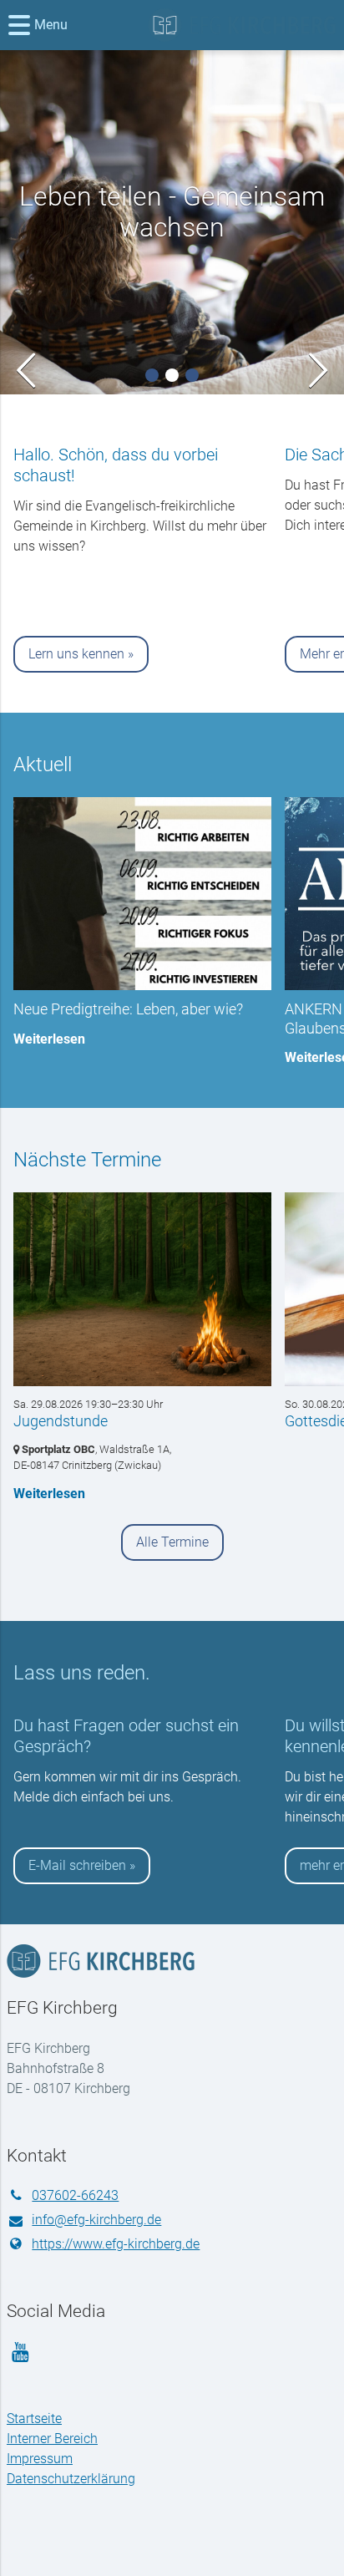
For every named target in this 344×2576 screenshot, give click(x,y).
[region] (172, 554)
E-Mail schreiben (77, 1865)
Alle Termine (172, 1542)
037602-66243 (75, 2195)
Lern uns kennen (76, 654)
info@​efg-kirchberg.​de (96, 2220)
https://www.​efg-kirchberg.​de (116, 2244)
